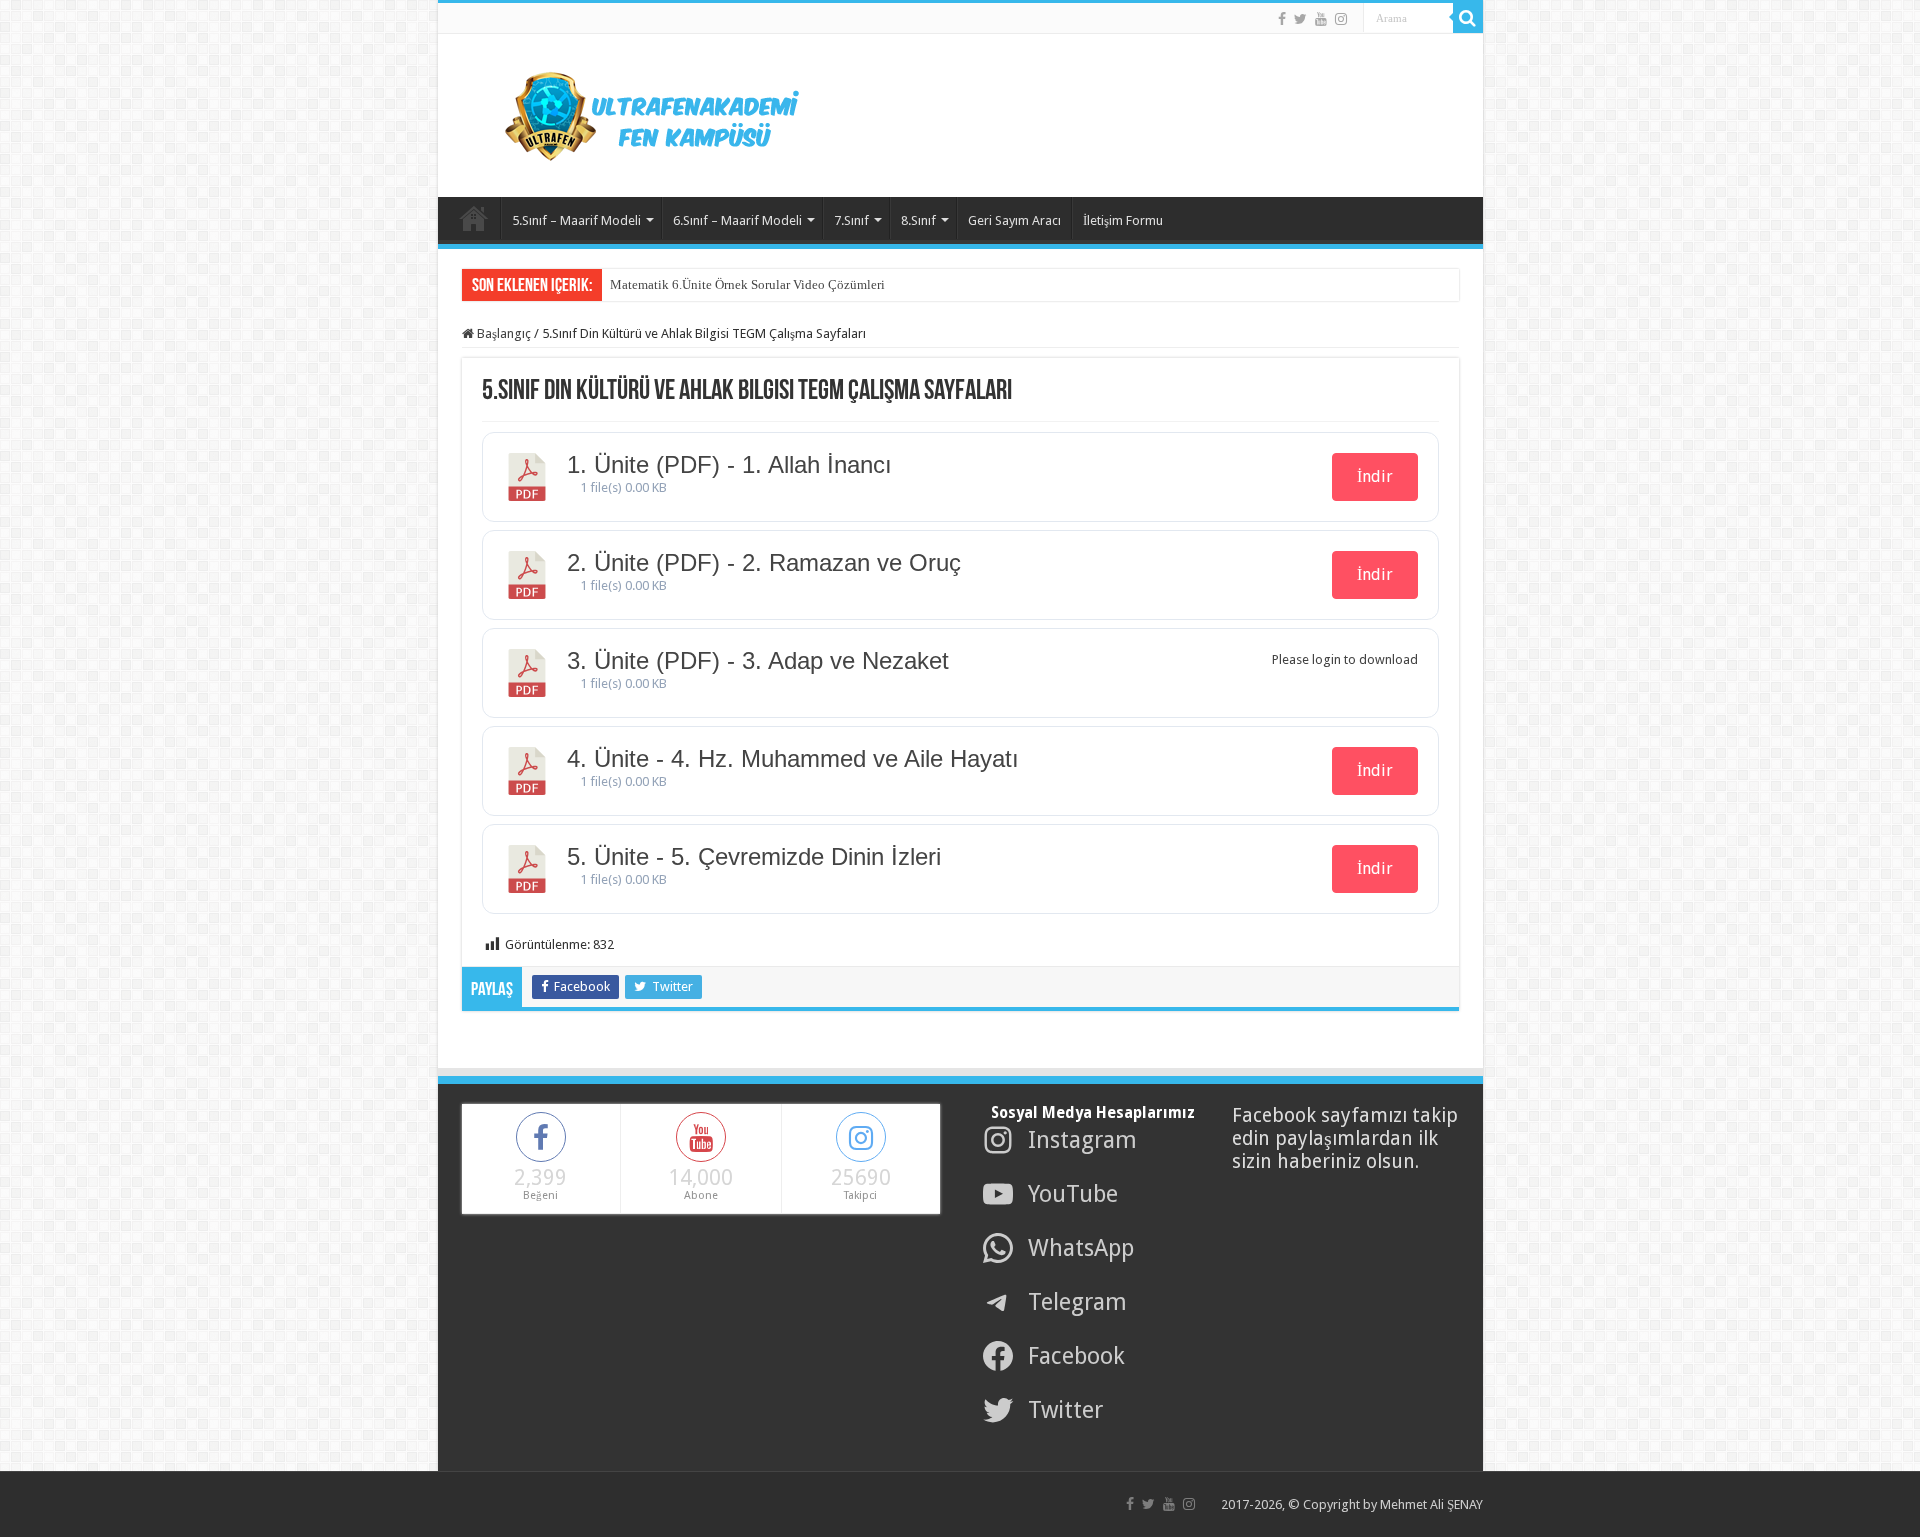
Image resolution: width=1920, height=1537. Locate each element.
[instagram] (1341, 19)
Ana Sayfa (474, 218)
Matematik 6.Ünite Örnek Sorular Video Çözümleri (747, 284)
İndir (1375, 476)
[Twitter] (1300, 19)
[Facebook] (1282, 19)
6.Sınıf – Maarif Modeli (737, 220)
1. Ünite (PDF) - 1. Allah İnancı (729, 464)
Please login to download (1345, 659)
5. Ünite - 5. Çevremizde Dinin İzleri (754, 856)
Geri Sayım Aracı (1014, 220)
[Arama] (1468, 18)
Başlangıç (502, 333)
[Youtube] (1321, 19)
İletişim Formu (1123, 220)
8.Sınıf (918, 220)
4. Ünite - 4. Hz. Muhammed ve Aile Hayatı (793, 758)
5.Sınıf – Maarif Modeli (576, 220)
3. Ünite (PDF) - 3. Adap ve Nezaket (758, 660)
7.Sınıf (851, 220)
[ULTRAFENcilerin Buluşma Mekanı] (628, 112)
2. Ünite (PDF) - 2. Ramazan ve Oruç (764, 562)
